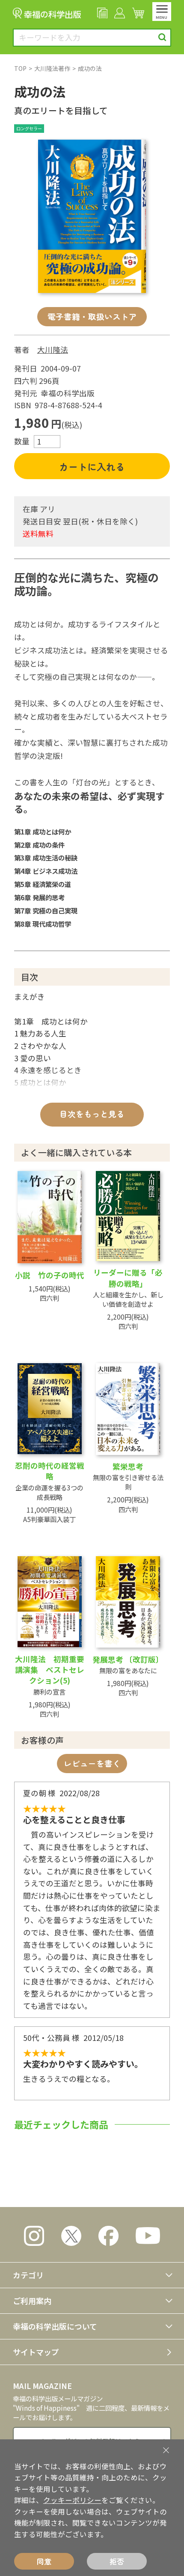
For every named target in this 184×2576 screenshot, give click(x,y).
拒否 (117, 2561)
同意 (44, 2561)
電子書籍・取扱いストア (92, 316)
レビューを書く (92, 1763)
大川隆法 (53, 350)
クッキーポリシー (72, 2500)
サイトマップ (36, 2352)
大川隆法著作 (52, 68)
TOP (20, 68)
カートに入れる (92, 466)
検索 (162, 37)
